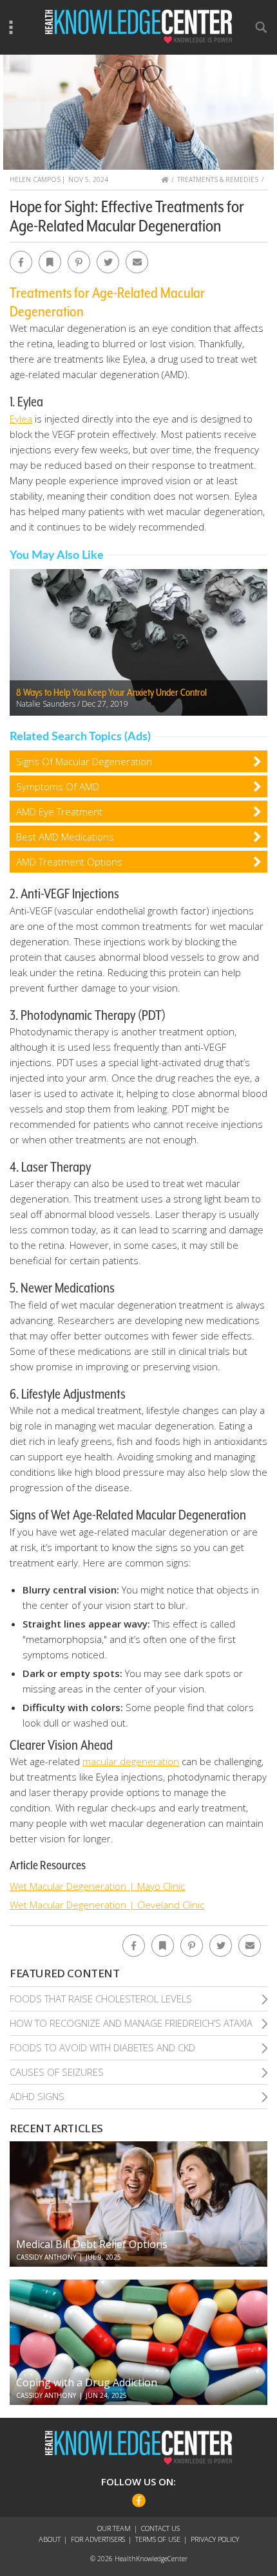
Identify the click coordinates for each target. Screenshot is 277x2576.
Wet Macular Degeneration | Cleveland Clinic (107, 1905)
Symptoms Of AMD (58, 786)
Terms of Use (158, 2539)
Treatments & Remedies (218, 179)
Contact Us (160, 2528)
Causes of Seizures (57, 2072)
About (50, 2539)
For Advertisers (98, 2539)
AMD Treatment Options (69, 862)
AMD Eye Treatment (59, 812)
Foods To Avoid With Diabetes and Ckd (102, 2047)
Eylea (21, 419)
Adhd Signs (37, 2096)
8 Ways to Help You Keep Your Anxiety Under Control (111, 693)
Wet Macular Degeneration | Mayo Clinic (97, 1886)
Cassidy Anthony (46, 2257)
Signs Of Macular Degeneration (84, 761)
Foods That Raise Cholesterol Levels (101, 1999)
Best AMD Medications (65, 837)
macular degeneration (131, 1761)
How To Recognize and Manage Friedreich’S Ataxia (131, 2023)
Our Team (114, 2528)
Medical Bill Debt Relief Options (92, 2244)
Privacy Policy (215, 2539)
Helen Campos (35, 179)
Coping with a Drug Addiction (87, 2382)
